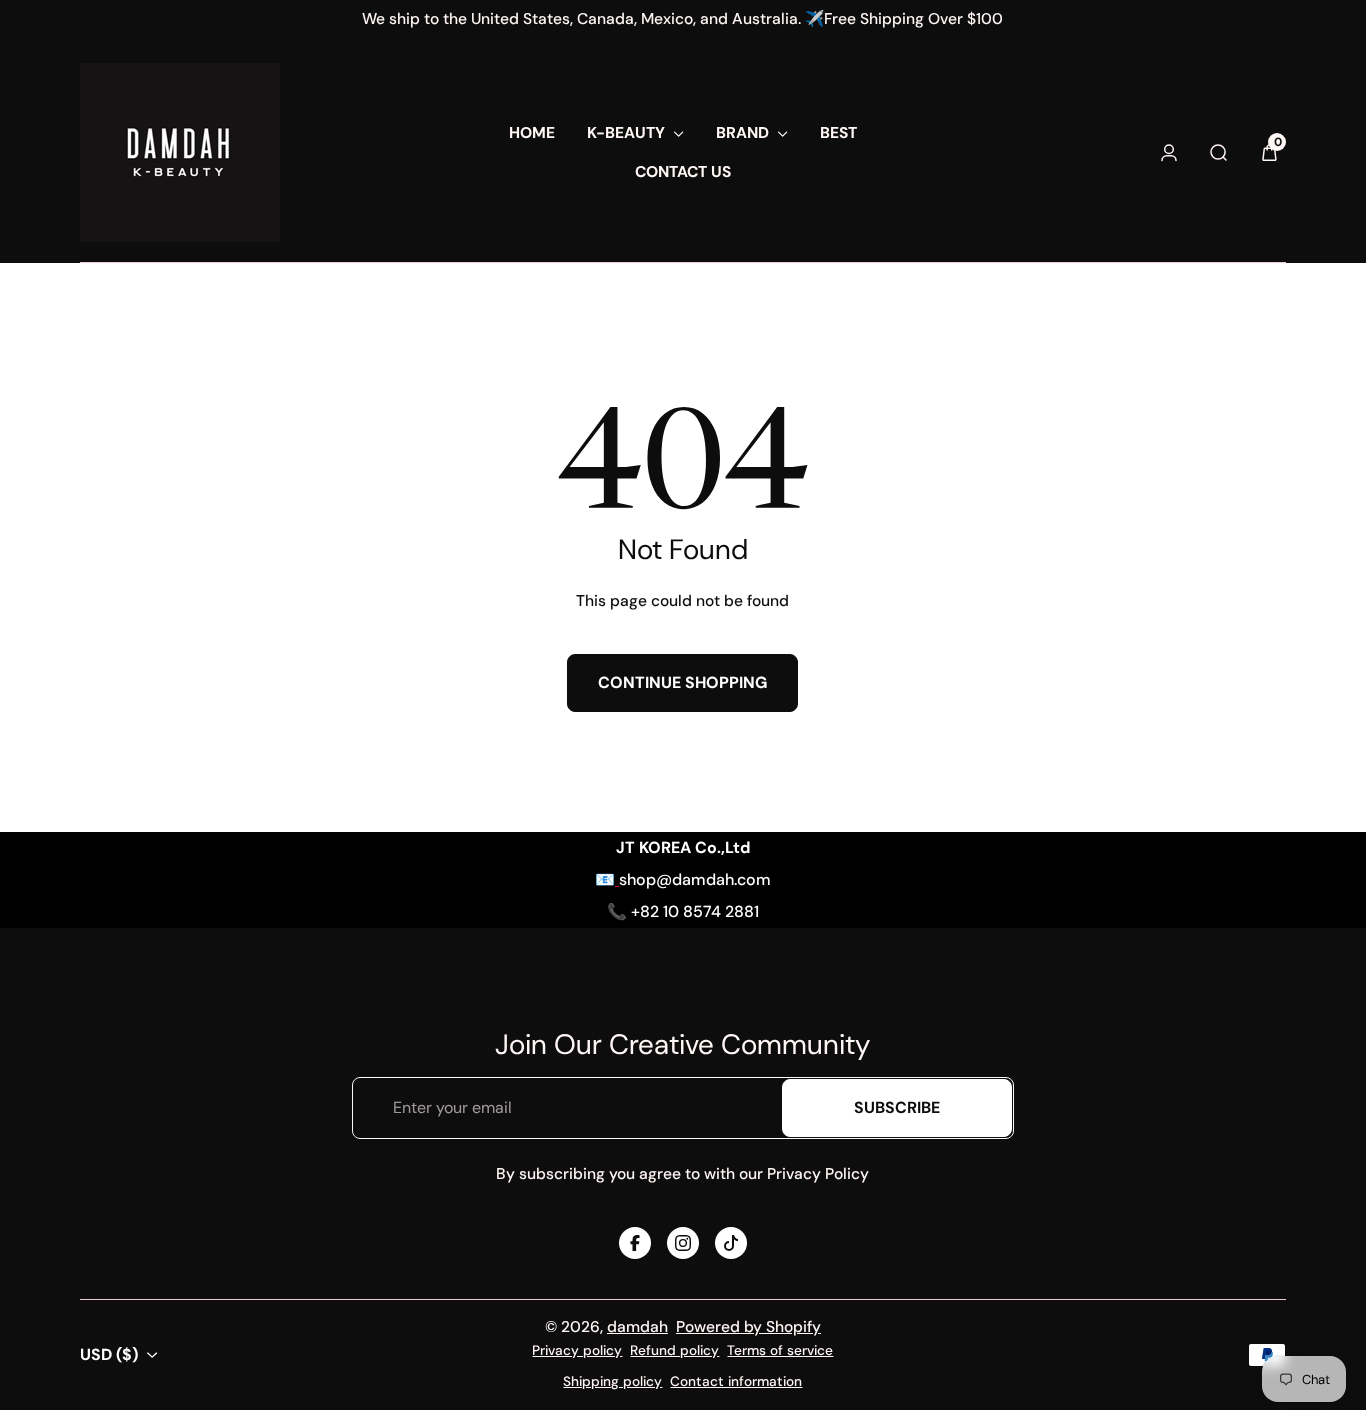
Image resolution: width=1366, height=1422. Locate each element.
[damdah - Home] (180, 152)
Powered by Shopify (748, 1327)
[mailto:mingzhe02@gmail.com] (617, 879)
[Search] (1219, 152)
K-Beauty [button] (626, 133)
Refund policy (674, 1350)
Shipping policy (612, 1381)
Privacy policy (577, 1350)
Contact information (736, 1381)
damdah (637, 1327)
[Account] (1169, 152)
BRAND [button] (742, 133)
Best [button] (838, 133)
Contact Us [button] (683, 172)
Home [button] (532, 133)
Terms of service (780, 1350)
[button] (1269, 152)
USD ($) (109, 1354)
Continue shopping (682, 682)
